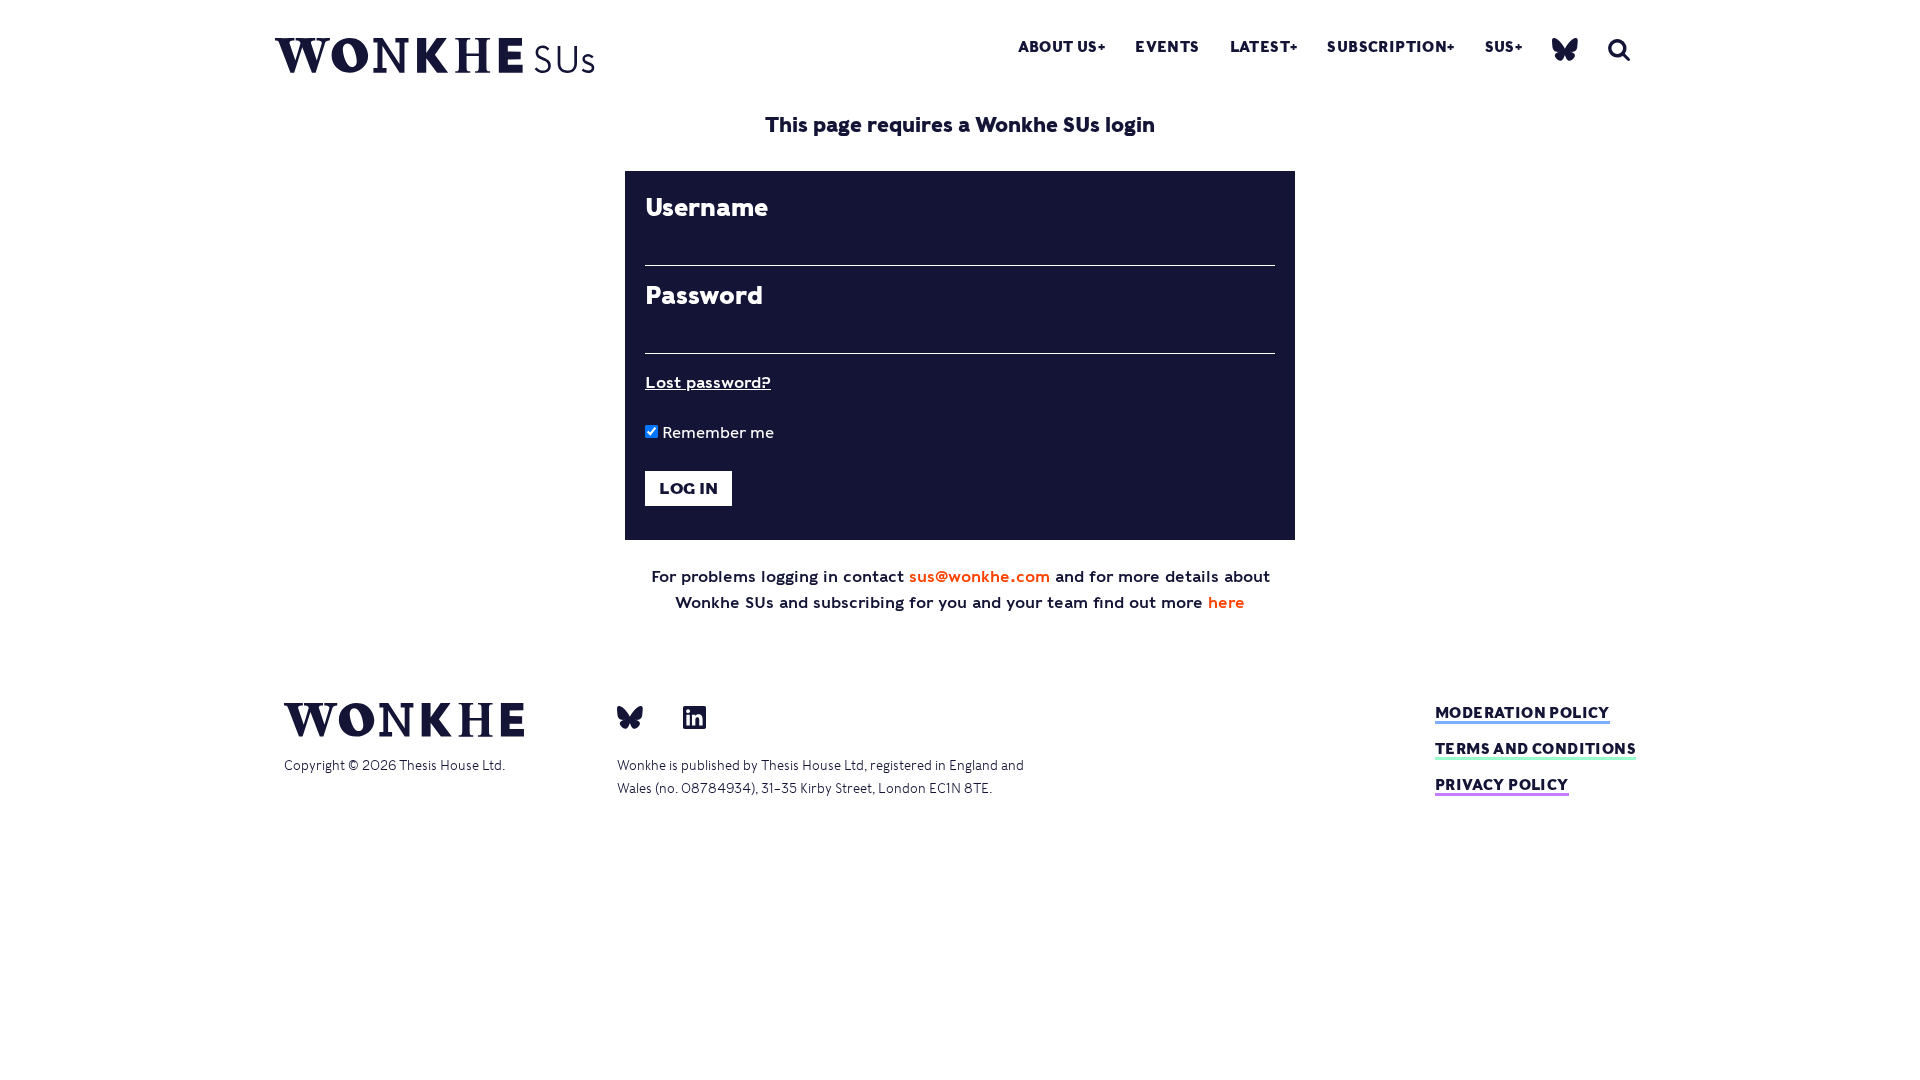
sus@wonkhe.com (979, 576)
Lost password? (708, 382)
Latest (1260, 46)
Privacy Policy (1502, 784)
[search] (1619, 49)
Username (706, 208)
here (1226, 602)
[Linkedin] (686, 716)
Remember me (716, 432)
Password (704, 296)
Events (1167, 46)
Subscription (1387, 46)
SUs (1500, 46)
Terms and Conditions (1535, 748)
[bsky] (1565, 47)
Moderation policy (1522, 712)
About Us (1058, 46)
